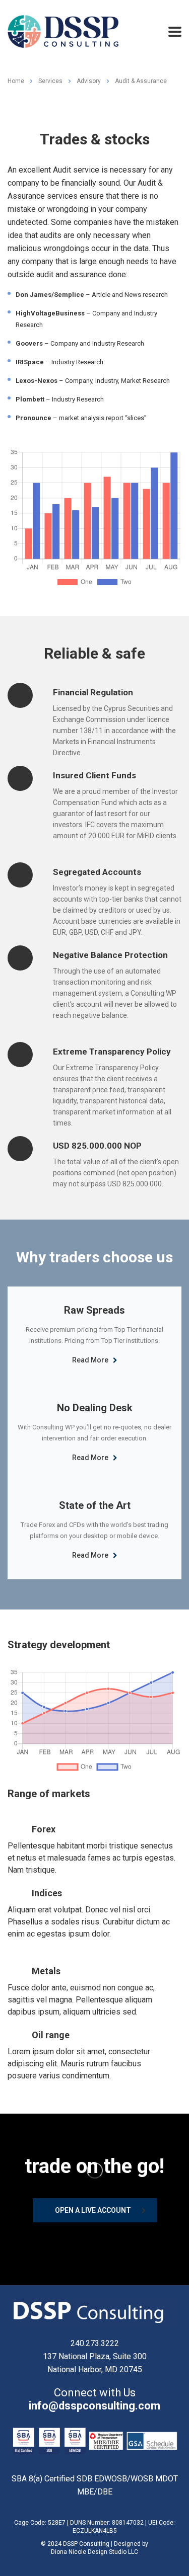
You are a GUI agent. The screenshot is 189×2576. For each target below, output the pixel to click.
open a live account (93, 2210)
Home (16, 81)
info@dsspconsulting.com (94, 2406)
